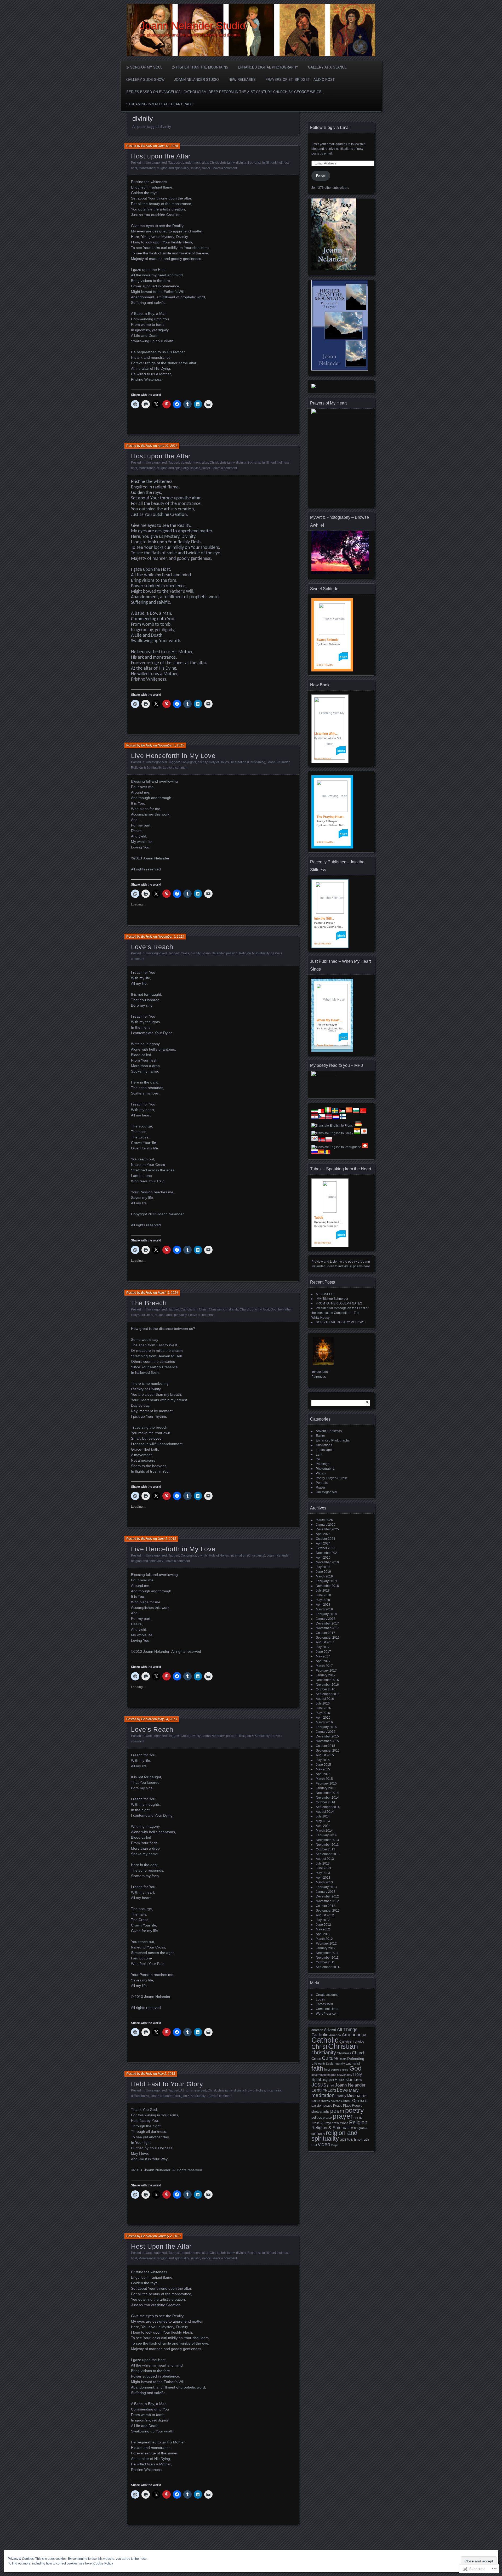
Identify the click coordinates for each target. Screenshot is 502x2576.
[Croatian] (315, 1118)
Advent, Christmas (329, 1431)
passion (232, 953)
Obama (346, 2101)
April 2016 (323, 1718)
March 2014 (324, 1831)
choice (360, 2042)
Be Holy (147, 146)
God (266, 1309)
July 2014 (323, 1816)
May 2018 (323, 1600)
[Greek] (332, 1133)
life (318, 1459)
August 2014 (325, 1812)
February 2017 (326, 1671)
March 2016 (324, 1722)
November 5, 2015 (171, 745)
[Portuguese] (336, 1147)
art (364, 2035)
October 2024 (326, 1539)
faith (317, 2068)
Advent (330, 2030)
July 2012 (323, 1920)
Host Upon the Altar (161, 2246)
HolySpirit (138, 1315)
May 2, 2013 (166, 2074)
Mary (354, 2090)
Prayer (321, 1488)
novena (335, 2101)
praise (327, 2118)
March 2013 (324, 1882)
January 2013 (326, 1892)
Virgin (335, 2145)
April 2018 (323, 1605)
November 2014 (327, 1798)
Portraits (322, 1483)
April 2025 (323, 1534)
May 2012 (323, 1929)
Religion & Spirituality (146, 768)
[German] (358, 1126)
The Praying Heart (330, 817)
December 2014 (327, 1793)
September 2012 (328, 1911)
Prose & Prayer (322, 2123)
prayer (343, 2116)
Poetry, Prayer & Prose (332, 1478)
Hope (339, 2080)
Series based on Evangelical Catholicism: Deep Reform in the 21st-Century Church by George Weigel (225, 92)
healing (332, 2075)
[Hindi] (357, 1133)
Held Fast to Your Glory (167, 2084)
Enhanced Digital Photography (268, 67)
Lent (319, 1455)
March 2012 (324, 1939)
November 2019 (327, 1562)
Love (342, 2090)
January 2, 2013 (169, 2236)
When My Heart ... (330, 1020)
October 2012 (326, 1906)
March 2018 (324, 1609)
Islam (350, 2080)
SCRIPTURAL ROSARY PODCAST (341, 1322)
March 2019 (324, 1576)
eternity (340, 2064)
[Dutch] (336, 1118)
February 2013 (326, 1887)
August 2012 (325, 1915)
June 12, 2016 (168, 146)
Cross (185, 953)
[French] (333, 1126)
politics (317, 2118)
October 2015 (326, 1746)
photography (320, 2112)
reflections (341, 2123)
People (357, 2106)
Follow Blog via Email (330, 127)
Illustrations (324, 1445)
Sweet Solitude (328, 640)
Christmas (344, 2053)
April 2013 (323, 1878)
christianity (227, 163)
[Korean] (315, 1141)
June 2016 (323, 1708)
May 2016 (323, 1713)
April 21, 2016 (168, 446)
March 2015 (324, 1779)
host (134, 168)
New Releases (242, 80)
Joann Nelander (278, 762)
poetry (354, 2110)
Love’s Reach (152, 947)
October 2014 (326, 1802)
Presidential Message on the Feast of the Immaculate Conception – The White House (340, 1313)
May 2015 (323, 1769)
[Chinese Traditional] (363, 1112)
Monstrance (147, 168)
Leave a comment (224, 168)
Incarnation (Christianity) (248, 762)
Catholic (325, 2040)
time (357, 2139)
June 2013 (323, 1868)
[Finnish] (343, 1118)
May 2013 (323, 1873)
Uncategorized (156, 163)
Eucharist (254, 163)
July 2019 (323, 1567)
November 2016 (327, 1685)
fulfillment (269, 163)
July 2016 (323, 1703)
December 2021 (327, 1553)
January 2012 (326, 1948)
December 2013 (327, 1840)
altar (205, 163)
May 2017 (323, 1656)
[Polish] (329, 1141)
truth (365, 2139)
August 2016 (325, 1699)
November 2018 (327, 1586)
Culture (330, 2058)
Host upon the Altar (161, 156)
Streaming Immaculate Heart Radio (160, 104)
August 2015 (325, 1755)
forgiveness (333, 2069)
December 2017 (327, 1623)
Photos (321, 1473)
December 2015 (327, 1736)
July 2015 (323, 1760)
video (324, 2144)
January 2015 (326, 1788)
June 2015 (323, 1765)
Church (245, 1309)
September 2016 (328, 1694)
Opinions (360, 2101)
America (335, 2035)
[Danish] (329, 1118)
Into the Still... (324, 919)
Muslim (362, 2096)
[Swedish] (335, 1112)
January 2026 (326, 1525)
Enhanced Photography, (333, 1440)
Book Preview (325, 665)
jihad (331, 2085)
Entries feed (324, 2004)
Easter (320, 1436)
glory (345, 2070)
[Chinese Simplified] (349, 1112)
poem (337, 2111)
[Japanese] (364, 1133)
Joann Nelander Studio (193, 26)
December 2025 (327, 1529)
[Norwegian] (322, 1141)
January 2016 (326, 1732)
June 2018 (323, 1595)
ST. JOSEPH (325, 1294)
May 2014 (323, 1821)
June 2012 (323, 1925)
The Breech (149, 1303)
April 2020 (323, 1558)
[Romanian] (327, 1153)
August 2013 (325, 1859)
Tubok (319, 1218)
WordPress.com (327, 2014)
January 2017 (326, 1675)
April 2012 (323, 1934)
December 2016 (327, 1680)
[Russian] (315, 1153)
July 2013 (323, 1863)
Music (352, 2096)
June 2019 (323, 1572)
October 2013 (326, 1849)
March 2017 (324, 1666)
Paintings (323, 1464)
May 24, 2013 (167, 1719)
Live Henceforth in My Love (173, 756)
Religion (358, 2122)
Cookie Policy (103, 2563)
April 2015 (323, 1774)
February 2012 (326, 1944)
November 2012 (327, 1901)
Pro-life (358, 2118)
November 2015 (327, 1741)
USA (314, 2145)
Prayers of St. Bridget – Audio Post (300, 80)
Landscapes (325, 1450)
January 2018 (326, 1619)
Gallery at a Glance (327, 67)
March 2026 (324, 1520)
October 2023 (326, 1548)
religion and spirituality (173, 168)
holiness (283, 163)
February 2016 (326, 1727)
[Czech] (322, 1118)
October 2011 (325, 1962)
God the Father (281, 1309)
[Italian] (328, 1112)
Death (343, 2059)
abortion (317, 2030)
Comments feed (327, 2009)
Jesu (150, 1315)
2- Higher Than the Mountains (200, 67)
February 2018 (326, 1614)
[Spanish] (321, 1153)
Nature (316, 2101)
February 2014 (326, 1835)
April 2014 (323, 1826)
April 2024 (323, 1543)
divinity (241, 163)
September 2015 (328, 1751)
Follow (321, 176)
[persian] (315, 1112)
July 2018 (323, 1591)
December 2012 (327, 1896)
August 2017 (325, 1642)
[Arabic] (342, 1112)
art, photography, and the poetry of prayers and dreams (190, 35)
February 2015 (326, 1783)
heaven (342, 2075)
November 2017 (327, 1628)
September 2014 (328, 1807)
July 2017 (323, 1647)
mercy (341, 2096)
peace (328, 2106)
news (325, 2101)
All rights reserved (193, 2090)
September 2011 (328, 1967)
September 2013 (328, 1854)
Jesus (319, 2085)
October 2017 (326, 1633)
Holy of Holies (219, 762)
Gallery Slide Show (145, 80)
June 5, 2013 (167, 1539)
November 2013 (327, 1845)
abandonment (191, 163)
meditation (323, 2095)
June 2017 (323, 1652)
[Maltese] (321, 1112)
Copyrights (188, 762)
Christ (214, 163)
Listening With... (326, 734)
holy (350, 2075)
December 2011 (327, 1953)
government (319, 2075)
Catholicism (189, 1309)
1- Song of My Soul (144, 67)
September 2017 (328, 1638)
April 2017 (323, 1661)
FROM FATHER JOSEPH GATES (339, 1303)
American (352, 2035)
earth (321, 2064)
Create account (327, 1995)
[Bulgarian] (356, 1112)
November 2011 (327, 1958)
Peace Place (342, 2106)
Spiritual (346, 2139)
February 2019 (326, 1581)
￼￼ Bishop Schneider (332, 1299)
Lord (332, 2090)
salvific (195, 168)
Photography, (325, 1469)
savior (206, 168)
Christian (215, 1309)
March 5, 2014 (168, 1293)
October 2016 (326, 1689)
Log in (320, 1999)
